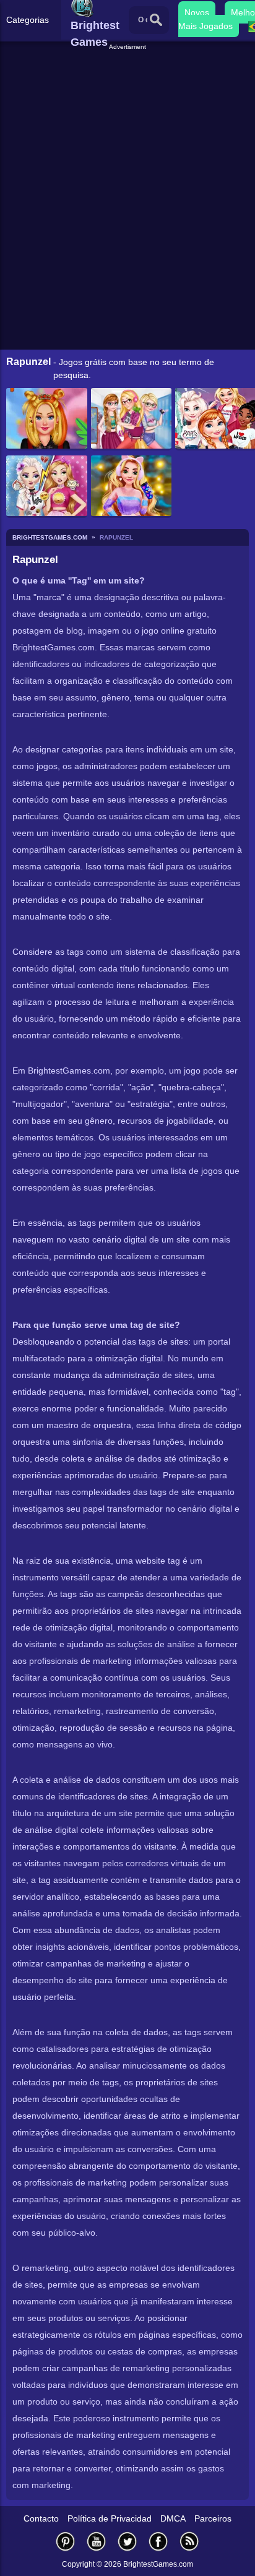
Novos (197, 12)
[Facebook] (158, 2541)
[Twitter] (127, 2541)
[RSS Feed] (189, 2541)
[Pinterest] (66, 2541)
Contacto (41, 2518)
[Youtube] (97, 2541)
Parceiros (213, 2518)
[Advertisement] (129, 67)
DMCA (173, 2518)
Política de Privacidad (110, 2518)
